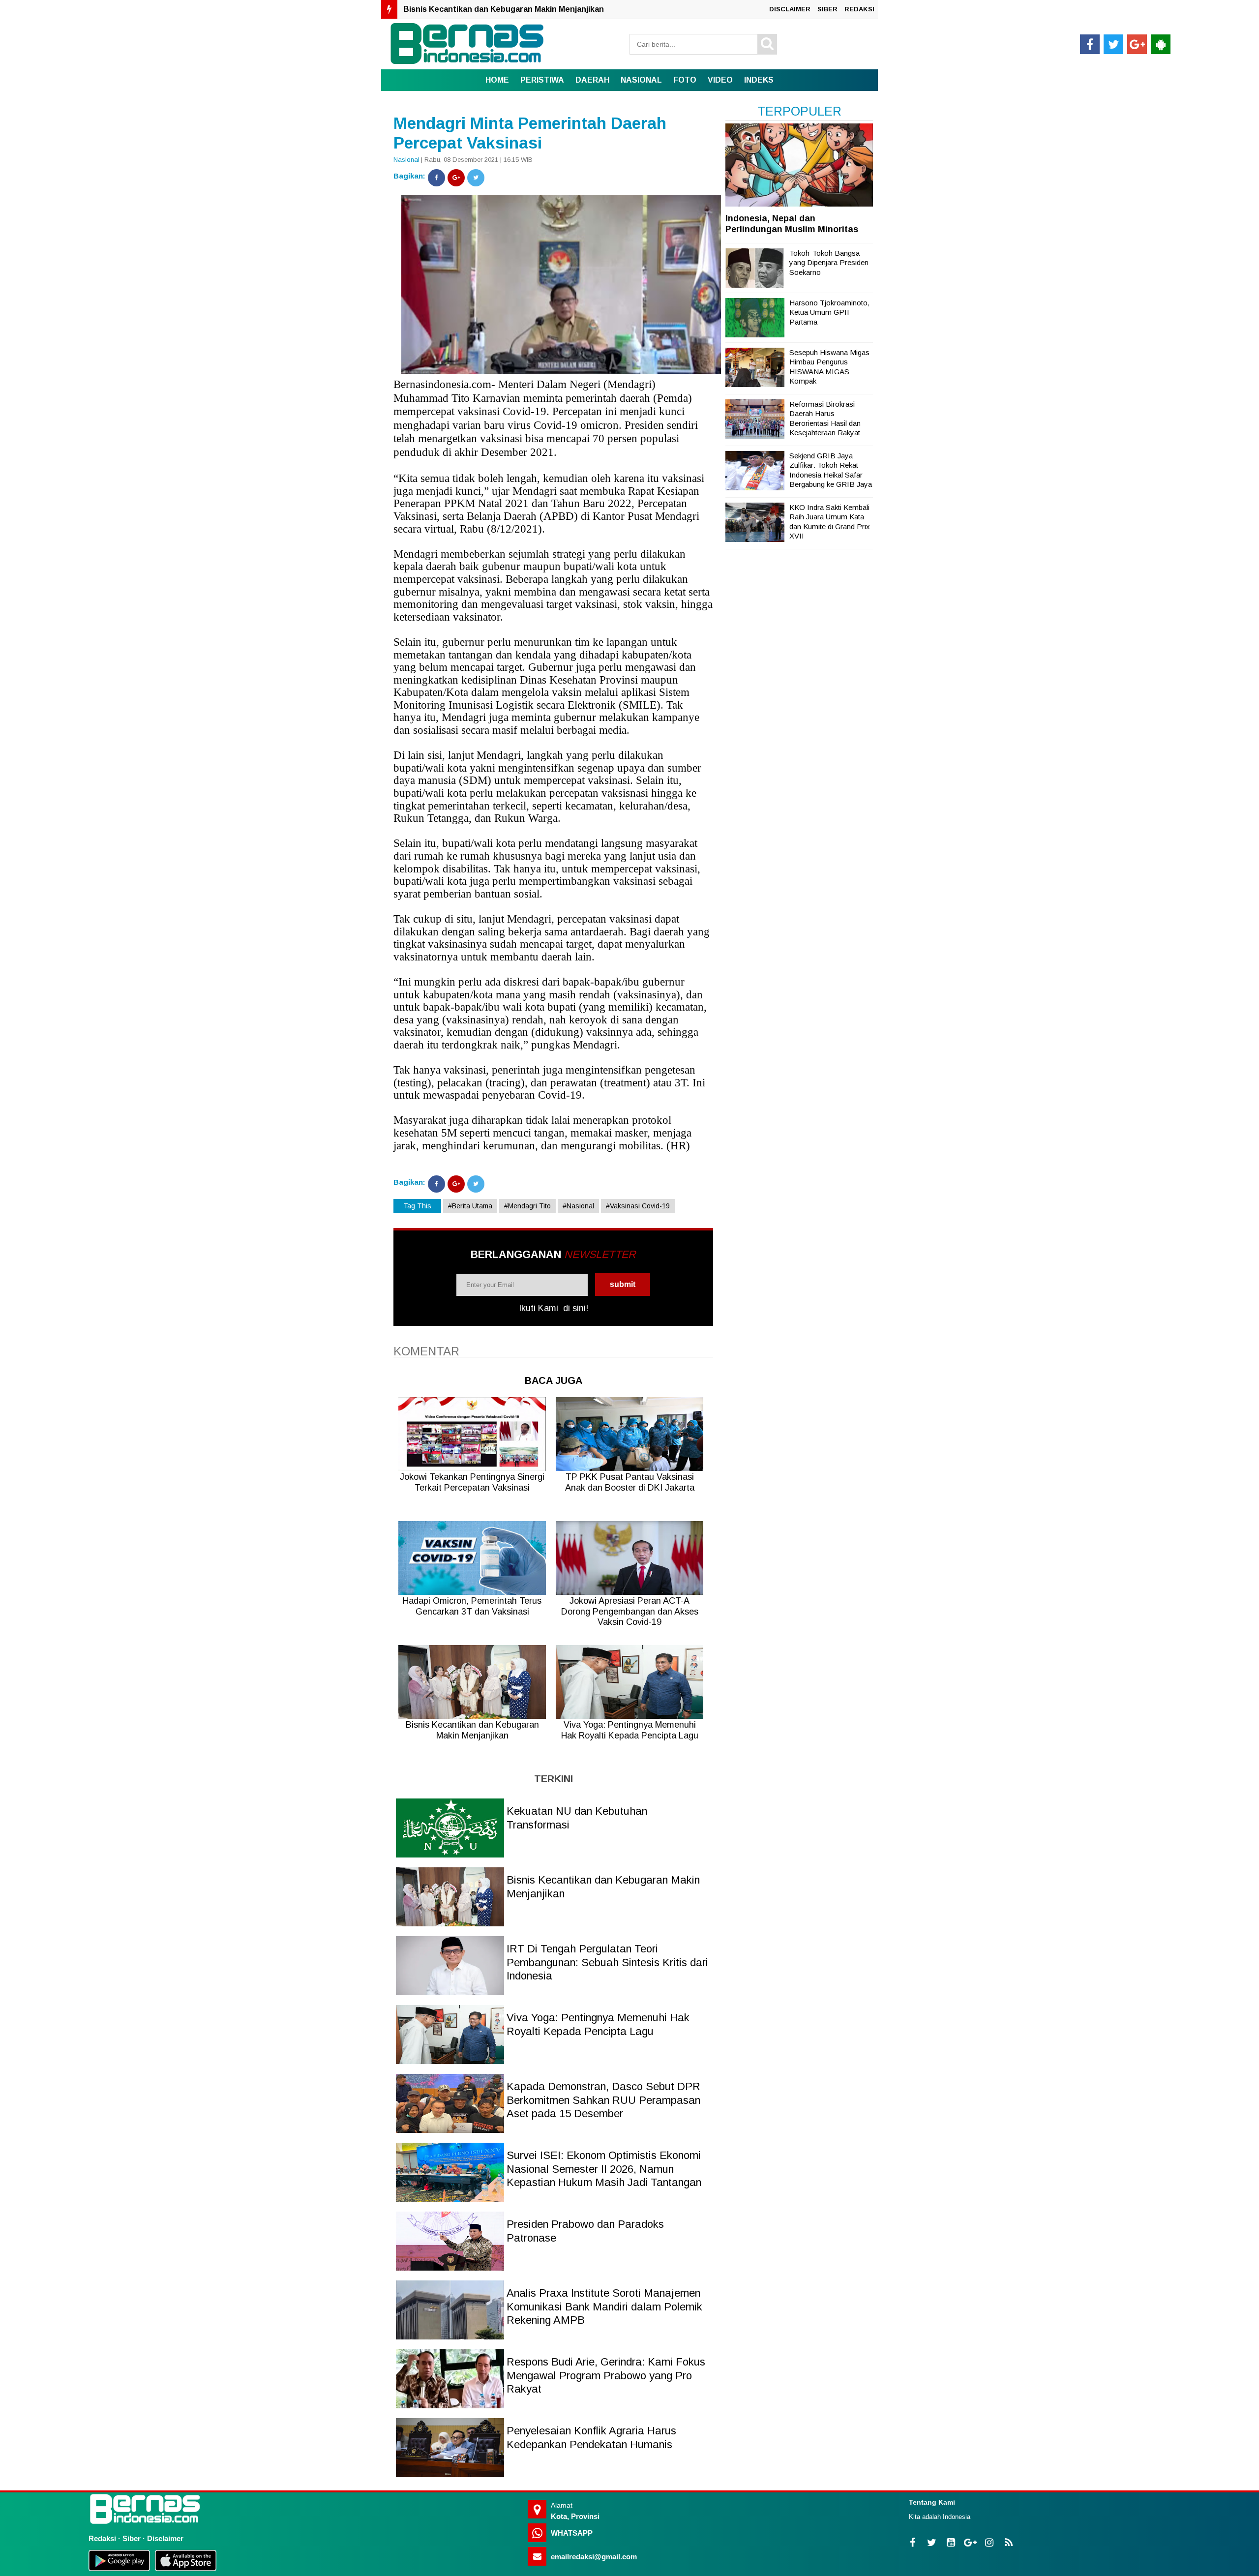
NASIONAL (641, 80)
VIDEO (720, 80)
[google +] (1137, 44)
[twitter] (1113, 44)
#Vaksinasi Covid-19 (638, 1206)
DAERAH (592, 80)
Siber (132, 2538)
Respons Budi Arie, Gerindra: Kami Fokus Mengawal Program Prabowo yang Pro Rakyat (606, 2375)
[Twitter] (476, 178)
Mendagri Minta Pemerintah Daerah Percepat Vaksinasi (530, 133)
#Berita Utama (470, 1206)
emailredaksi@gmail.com (594, 2557)
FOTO (685, 80)
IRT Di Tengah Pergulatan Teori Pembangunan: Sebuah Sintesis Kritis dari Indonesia (566, 9)
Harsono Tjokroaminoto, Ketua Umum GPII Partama (829, 312)
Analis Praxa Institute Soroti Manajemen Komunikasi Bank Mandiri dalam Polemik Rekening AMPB (604, 2306)
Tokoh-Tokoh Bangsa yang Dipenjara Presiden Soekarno (829, 263)
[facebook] (1090, 44)
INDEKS (759, 80)
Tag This (417, 1206)
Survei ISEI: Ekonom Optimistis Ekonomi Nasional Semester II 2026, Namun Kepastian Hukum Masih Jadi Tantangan (604, 2169)
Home (497, 80)
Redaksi (102, 2538)
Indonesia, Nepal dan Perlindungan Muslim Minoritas (792, 224)
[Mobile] (1161, 44)
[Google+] (456, 178)
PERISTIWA (542, 80)
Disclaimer (165, 2538)
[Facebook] (436, 178)
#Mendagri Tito (527, 1206)
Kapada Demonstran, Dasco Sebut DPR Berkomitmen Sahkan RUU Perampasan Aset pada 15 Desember (603, 2100)
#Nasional (578, 1206)
